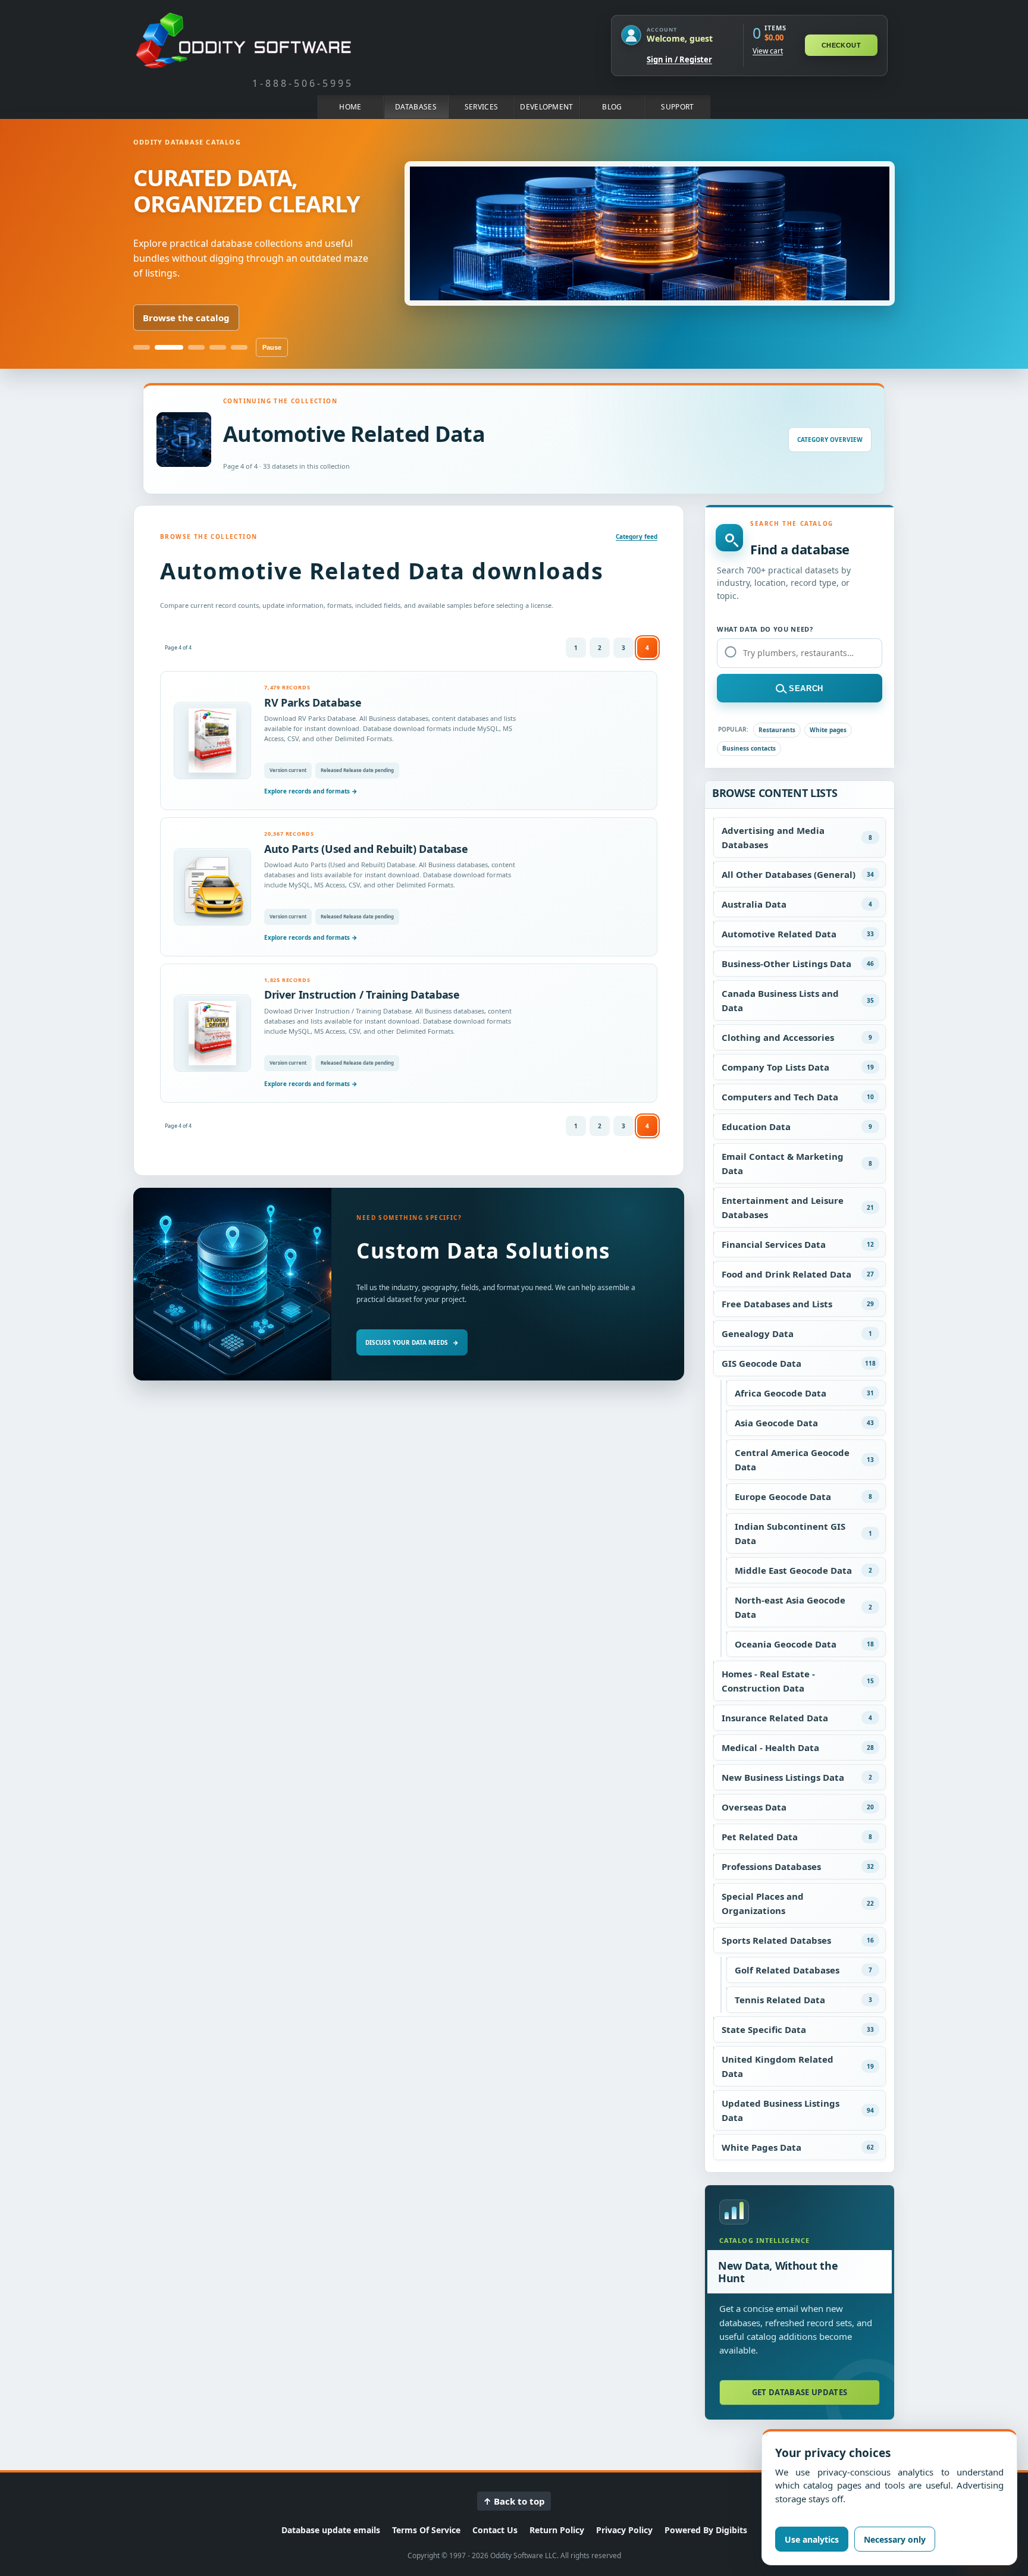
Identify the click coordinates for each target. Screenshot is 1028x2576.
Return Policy (557, 2530)
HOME (350, 107)
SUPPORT (677, 107)
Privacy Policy (624, 2530)
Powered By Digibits (706, 2530)
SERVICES (481, 107)
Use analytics (812, 2539)
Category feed (637, 536)
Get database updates (800, 2392)
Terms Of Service (426, 2530)
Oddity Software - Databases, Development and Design (243, 40)
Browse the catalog (186, 318)
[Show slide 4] (218, 347)
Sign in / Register (679, 59)
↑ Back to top (514, 2501)
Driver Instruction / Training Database (362, 994)
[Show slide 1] (142, 347)
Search (806, 688)
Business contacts (749, 748)
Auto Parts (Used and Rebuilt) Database (366, 849)
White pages (828, 730)
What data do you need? (765, 629)
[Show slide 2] (169, 347)
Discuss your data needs (412, 1342)
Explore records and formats (311, 791)
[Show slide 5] (239, 347)
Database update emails (331, 2530)
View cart (768, 51)
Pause (272, 347)
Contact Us (495, 2530)
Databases (416, 107)
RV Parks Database (313, 702)
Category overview (830, 440)
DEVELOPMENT (546, 107)
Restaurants (777, 730)
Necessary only (895, 2539)
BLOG (612, 107)
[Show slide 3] (196, 347)
